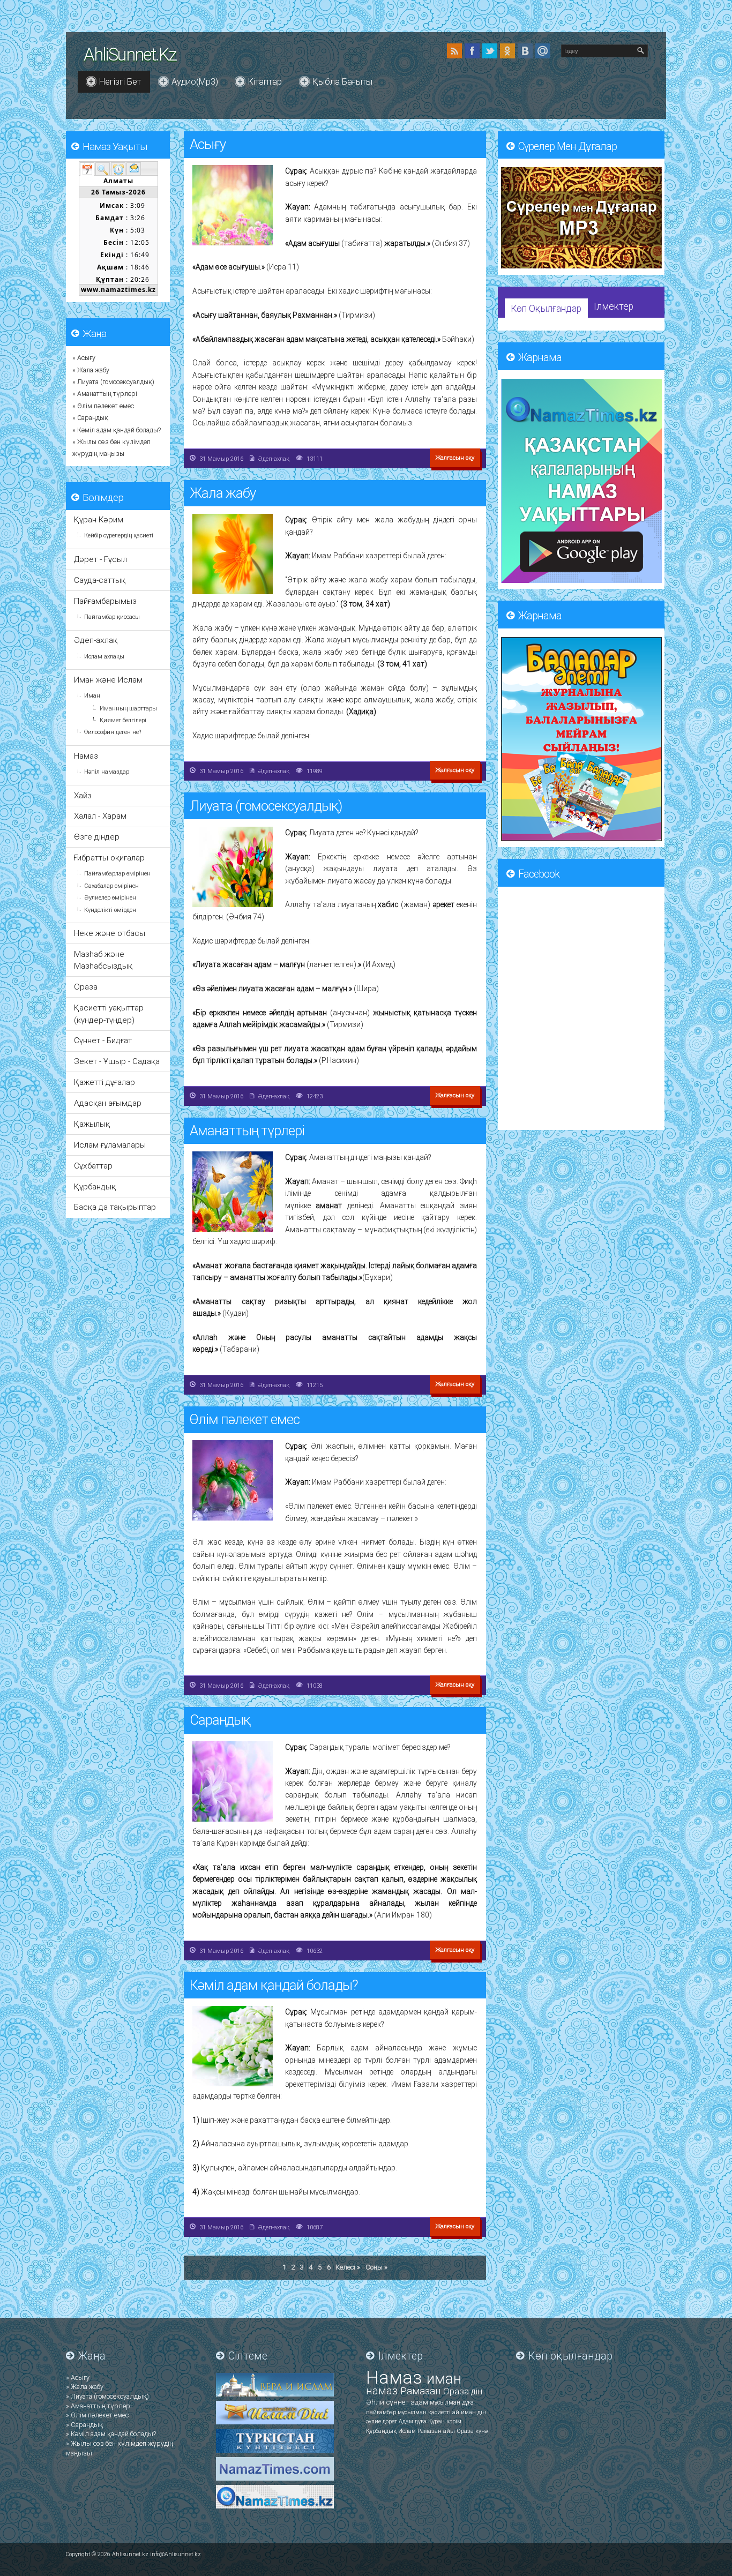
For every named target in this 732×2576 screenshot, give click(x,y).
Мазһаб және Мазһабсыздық (103, 960)
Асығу (208, 144)
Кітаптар (265, 82)
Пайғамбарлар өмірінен (117, 874)
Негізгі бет (120, 82)
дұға (468, 2402)
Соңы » (376, 2268)
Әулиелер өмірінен (110, 898)
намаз (383, 2391)
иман (444, 2379)
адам (420, 2402)
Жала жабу (223, 493)
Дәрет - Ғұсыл (100, 559)
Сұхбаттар (93, 1166)
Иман (92, 696)
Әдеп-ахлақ (274, 459)
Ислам (408, 2431)
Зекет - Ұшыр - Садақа (117, 1061)
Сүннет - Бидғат (103, 1040)
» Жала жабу (91, 370)
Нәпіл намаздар (107, 772)
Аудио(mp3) (195, 82)
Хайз (83, 796)
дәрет (391, 2421)
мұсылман (446, 2402)
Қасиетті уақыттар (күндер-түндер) (109, 1014)
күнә (481, 2431)
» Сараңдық (90, 418)
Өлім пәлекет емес (245, 1419)
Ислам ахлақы (104, 657)
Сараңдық (220, 1720)
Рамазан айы (437, 2431)
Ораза (86, 987)
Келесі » (348, 2268)
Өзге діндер (97, 837)
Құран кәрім (445, 2421)
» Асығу (84, 358)
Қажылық (92, 1124)
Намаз (86, 756)
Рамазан (422, 2391)
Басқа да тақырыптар (115, 1207)
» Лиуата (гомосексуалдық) (113, 382)
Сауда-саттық (100, 580)
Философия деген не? (113, 732)
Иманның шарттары (128, 709)
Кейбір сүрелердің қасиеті (119, 536)
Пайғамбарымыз (105, 601)
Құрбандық (95, 1187)
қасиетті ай (445, 2412)
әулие (374, 2421)
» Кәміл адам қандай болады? (117, 430)
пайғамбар (382, 2412)
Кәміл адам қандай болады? (274, 1985)
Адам (407, 2421)
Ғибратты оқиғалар (109, 858)
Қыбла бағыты (342, 82)
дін (477, 2391)
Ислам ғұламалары (110, 1145)
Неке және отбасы (110, 933)
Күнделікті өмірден (110, 910)
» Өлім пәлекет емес (103, 406)
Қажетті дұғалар (104, 1082)
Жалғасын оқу (455, 458)
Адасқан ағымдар (108, 1103)
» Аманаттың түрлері (105, 394)
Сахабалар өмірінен (111, 886)
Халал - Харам (100, 816)
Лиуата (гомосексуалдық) (266, 806)
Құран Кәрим (99, 520)
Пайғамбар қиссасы (112, 617)
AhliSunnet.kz (130, 54)
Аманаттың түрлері (247, 1130)
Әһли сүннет (388, 2402)
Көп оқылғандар (546, 309)
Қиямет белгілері (123, 720)
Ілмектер (614, 306)
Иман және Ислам (108, 680)
